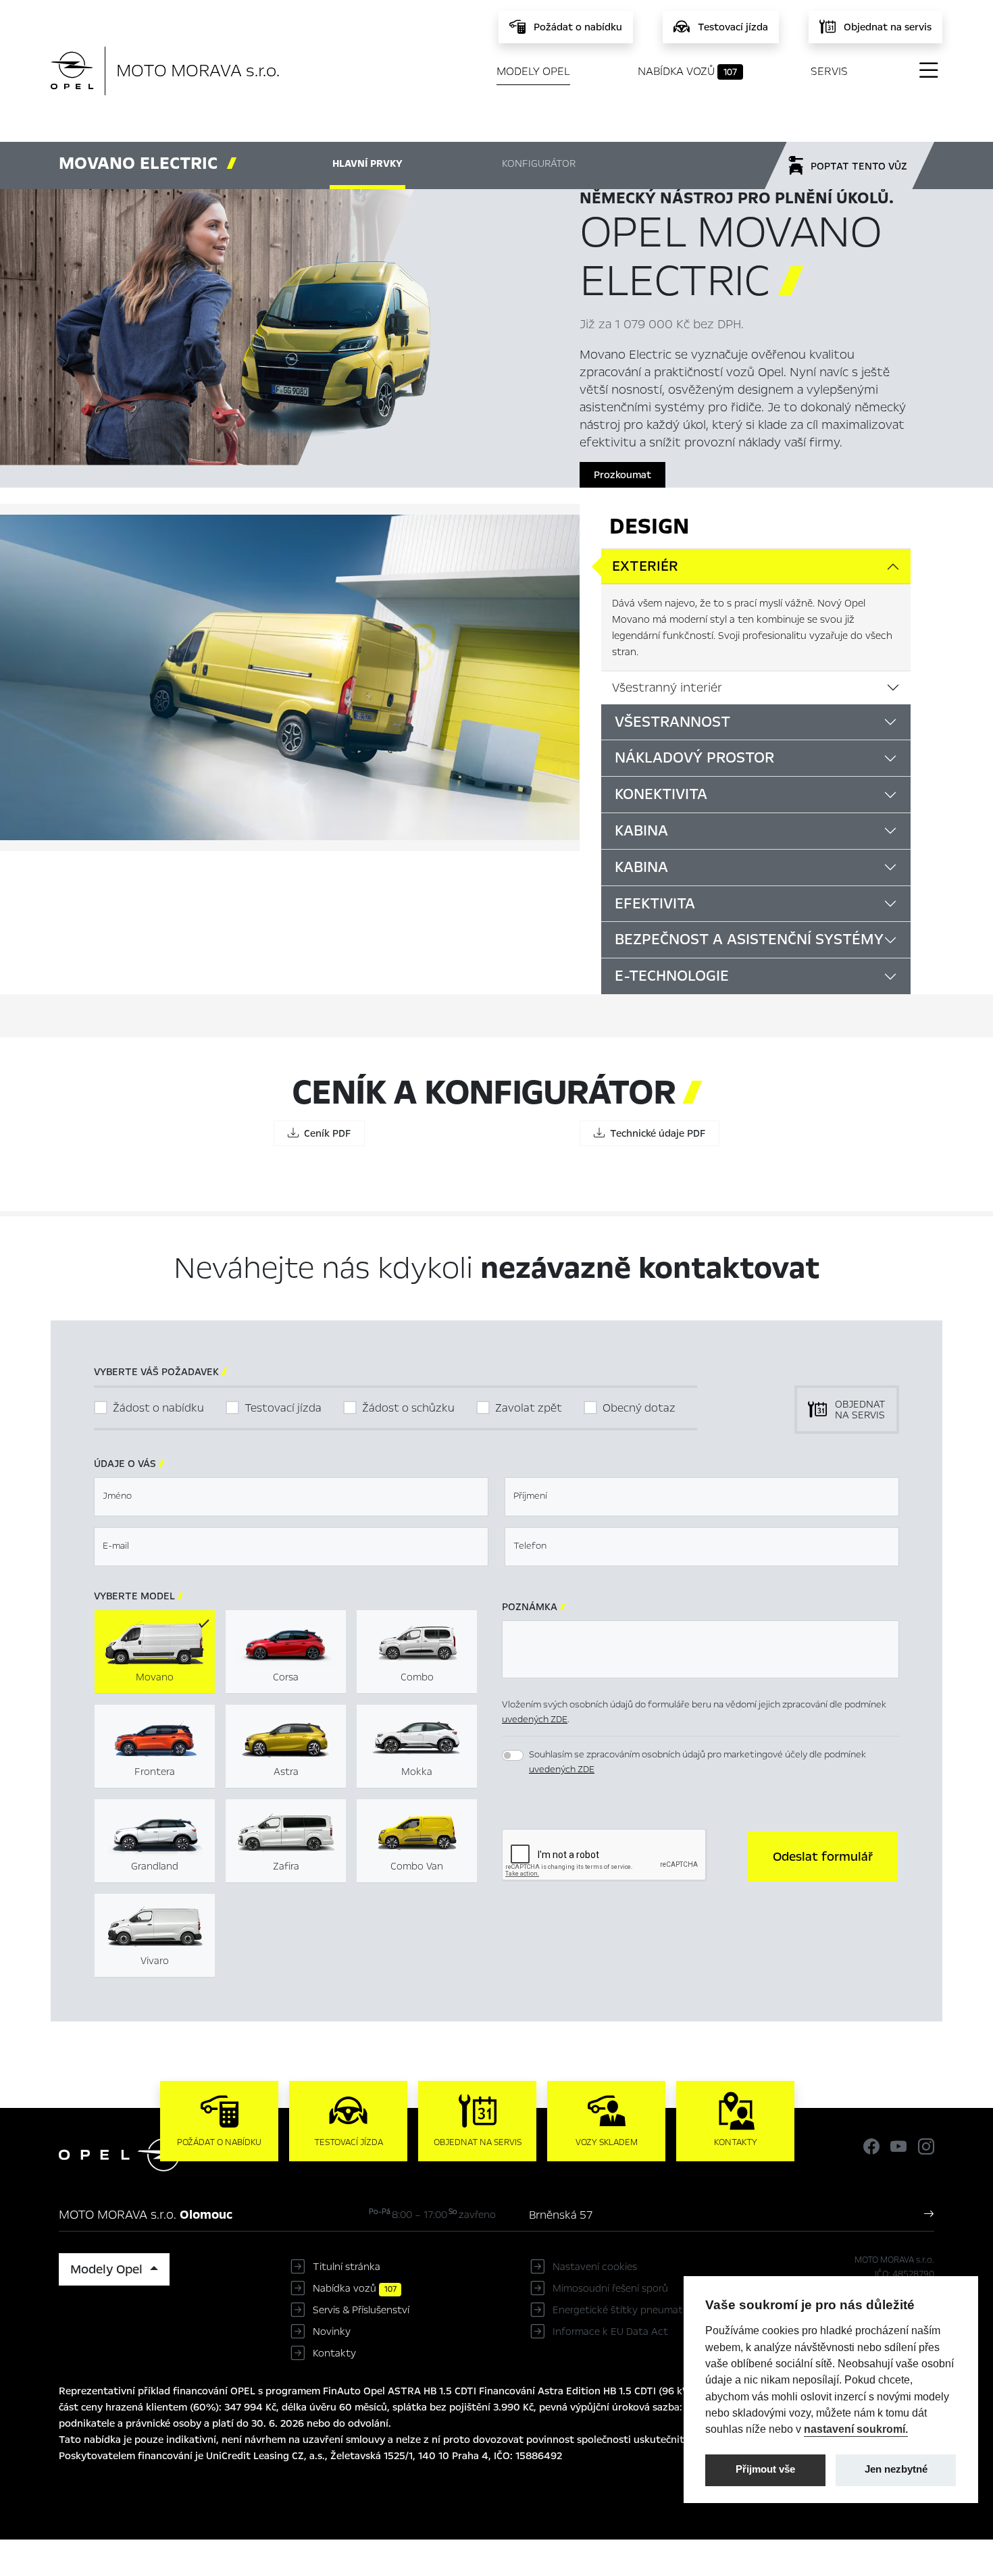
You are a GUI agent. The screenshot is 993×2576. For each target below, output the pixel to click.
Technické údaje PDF (655, 1133)
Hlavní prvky (367, 163)
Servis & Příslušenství (361, 2310)
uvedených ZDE (535, 1719)
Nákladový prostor (694, 758)
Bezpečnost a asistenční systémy (749, 939)
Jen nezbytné (896, 2469)
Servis (829, 71)
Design (649, 526)
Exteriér (645, 566)
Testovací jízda (283, 1408)
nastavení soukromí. (856, 2429)
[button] (823, 1857)
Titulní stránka (347, 2267)
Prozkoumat (622, 475)
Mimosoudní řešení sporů (610, 2288)
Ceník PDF (325, 1133)
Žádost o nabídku (158, 1408)
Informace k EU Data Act (610, 2332)
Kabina (641, 831)
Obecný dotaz (639, 1408)
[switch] (513, 1755)
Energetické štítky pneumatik (621, 2310)
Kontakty (334, 2353)
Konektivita (661, 794)
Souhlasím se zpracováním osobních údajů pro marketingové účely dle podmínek (697, 1762)
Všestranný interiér (667, 688)
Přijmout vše (765, 2469)
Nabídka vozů (687, 71)
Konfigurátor (539, 163)
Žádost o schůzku (408, 1408)
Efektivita (655, 904)
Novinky (332, 2332)
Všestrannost (672, 722)
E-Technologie (672, 976)
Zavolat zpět (529, 1408)
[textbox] (291, 1497)
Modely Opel (533, 71)
